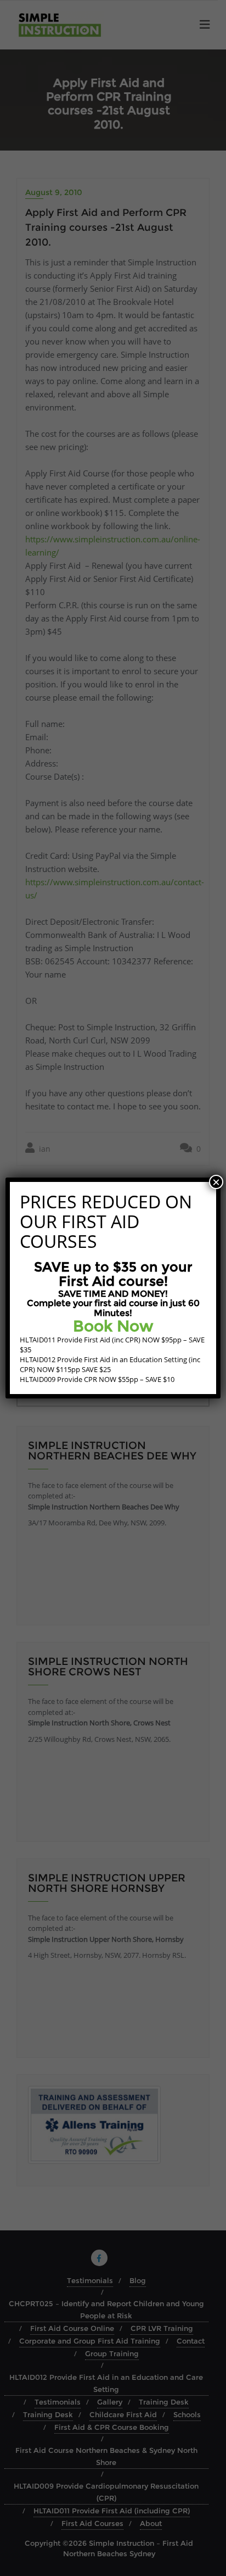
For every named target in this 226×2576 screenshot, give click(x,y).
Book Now (113, 1326)
